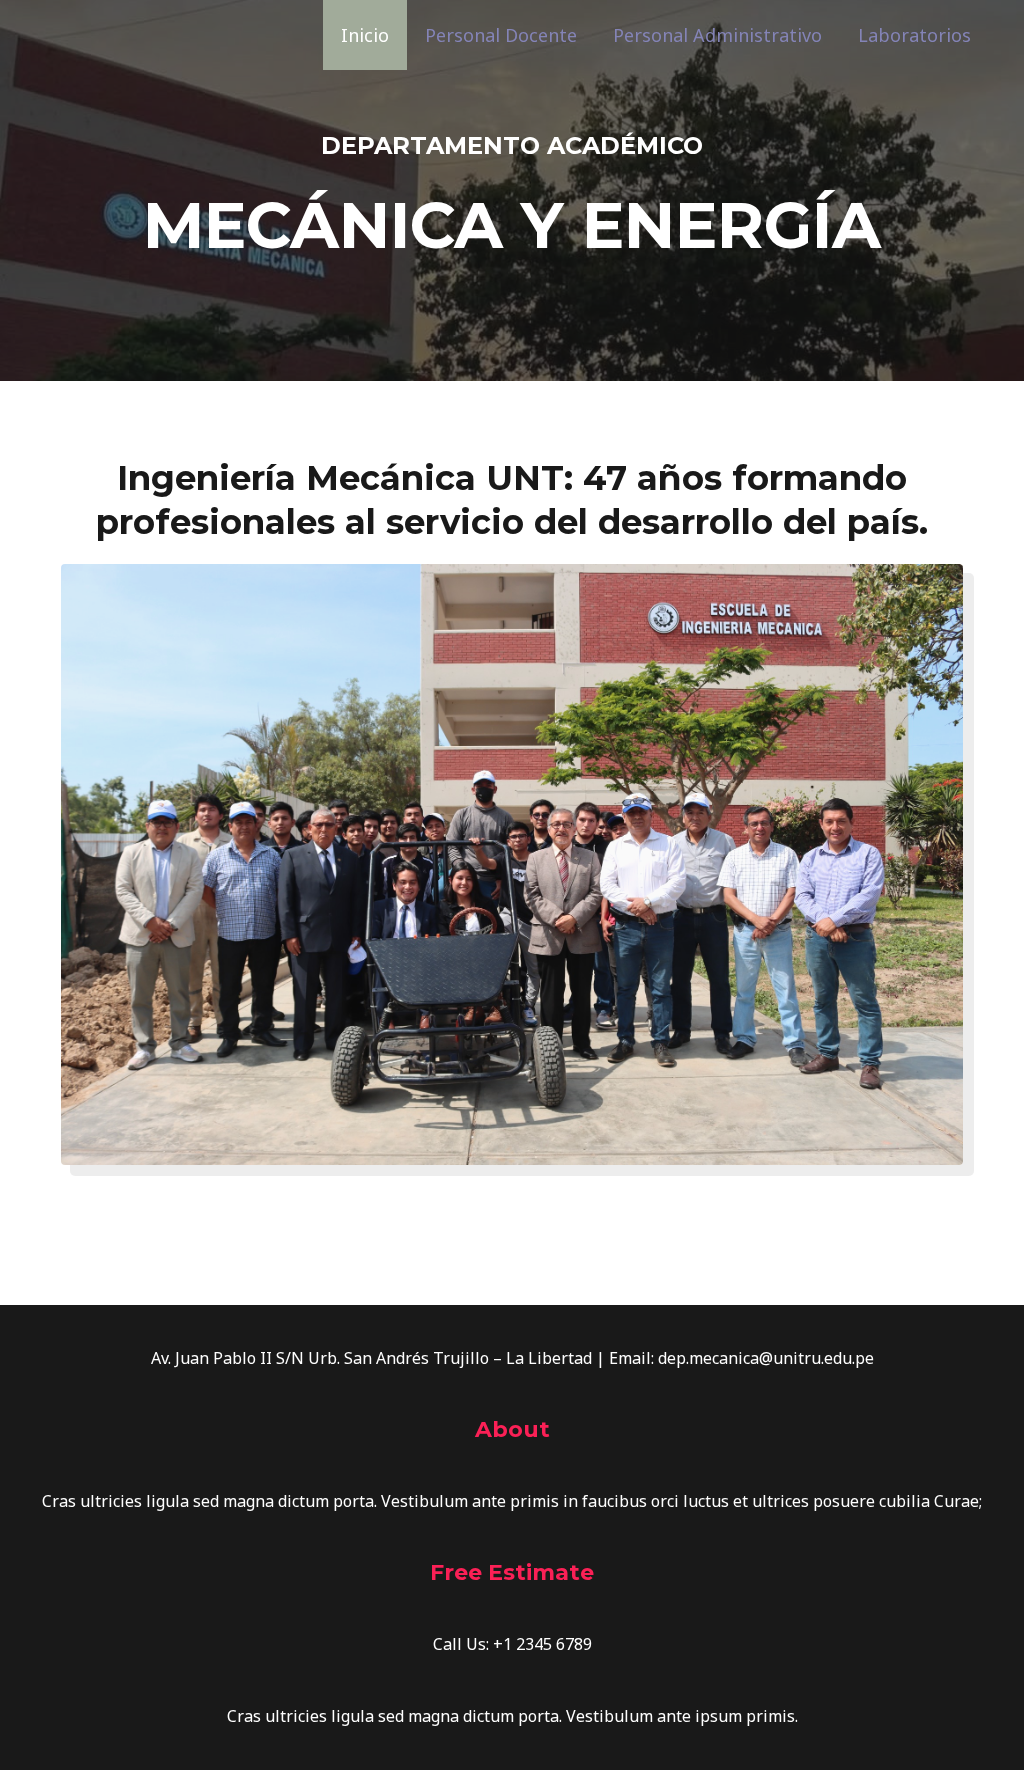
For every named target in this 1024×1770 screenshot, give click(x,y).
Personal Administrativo (717, 35)
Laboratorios (914, 35)
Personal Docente (501, 35)
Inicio (365, 35)
